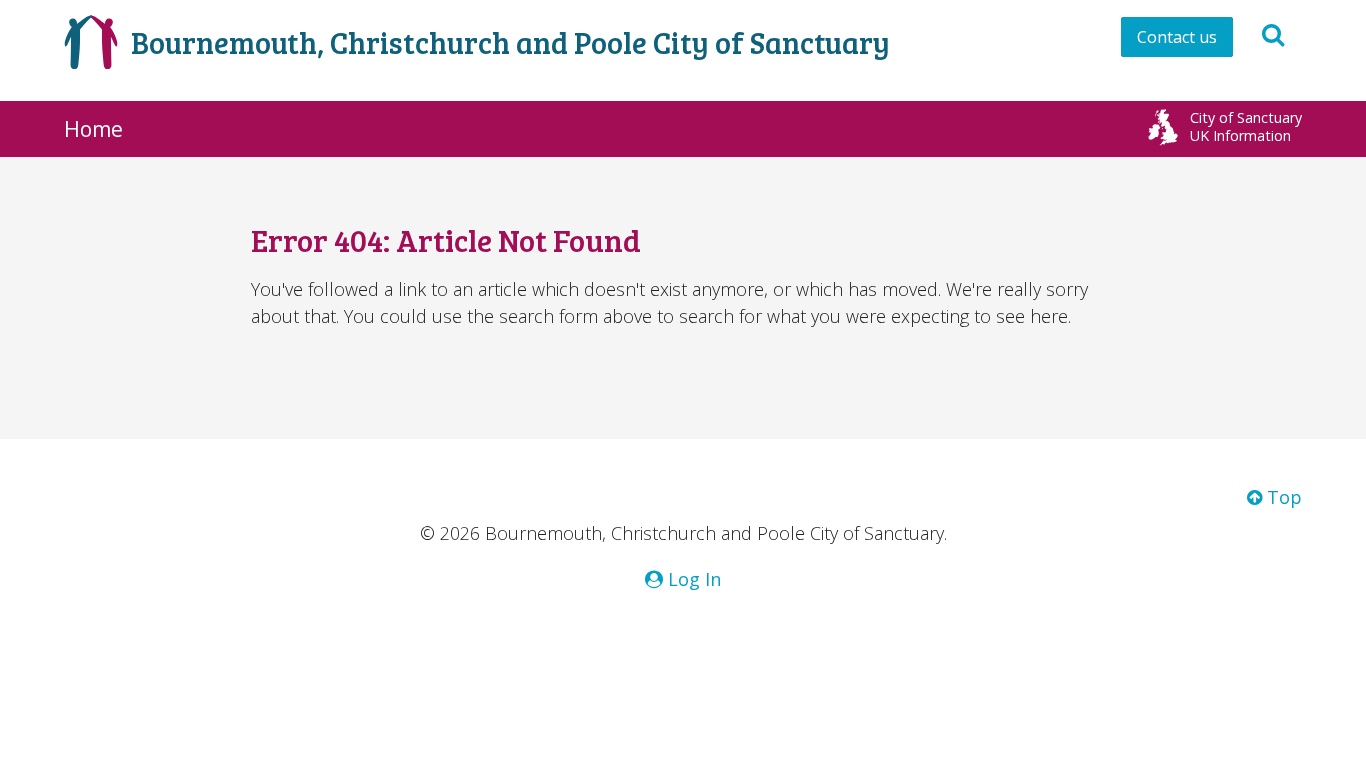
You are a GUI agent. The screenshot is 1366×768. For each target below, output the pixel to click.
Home (93, 129)
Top (1282, 497)
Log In (692, 579)
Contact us (1177, 37)
